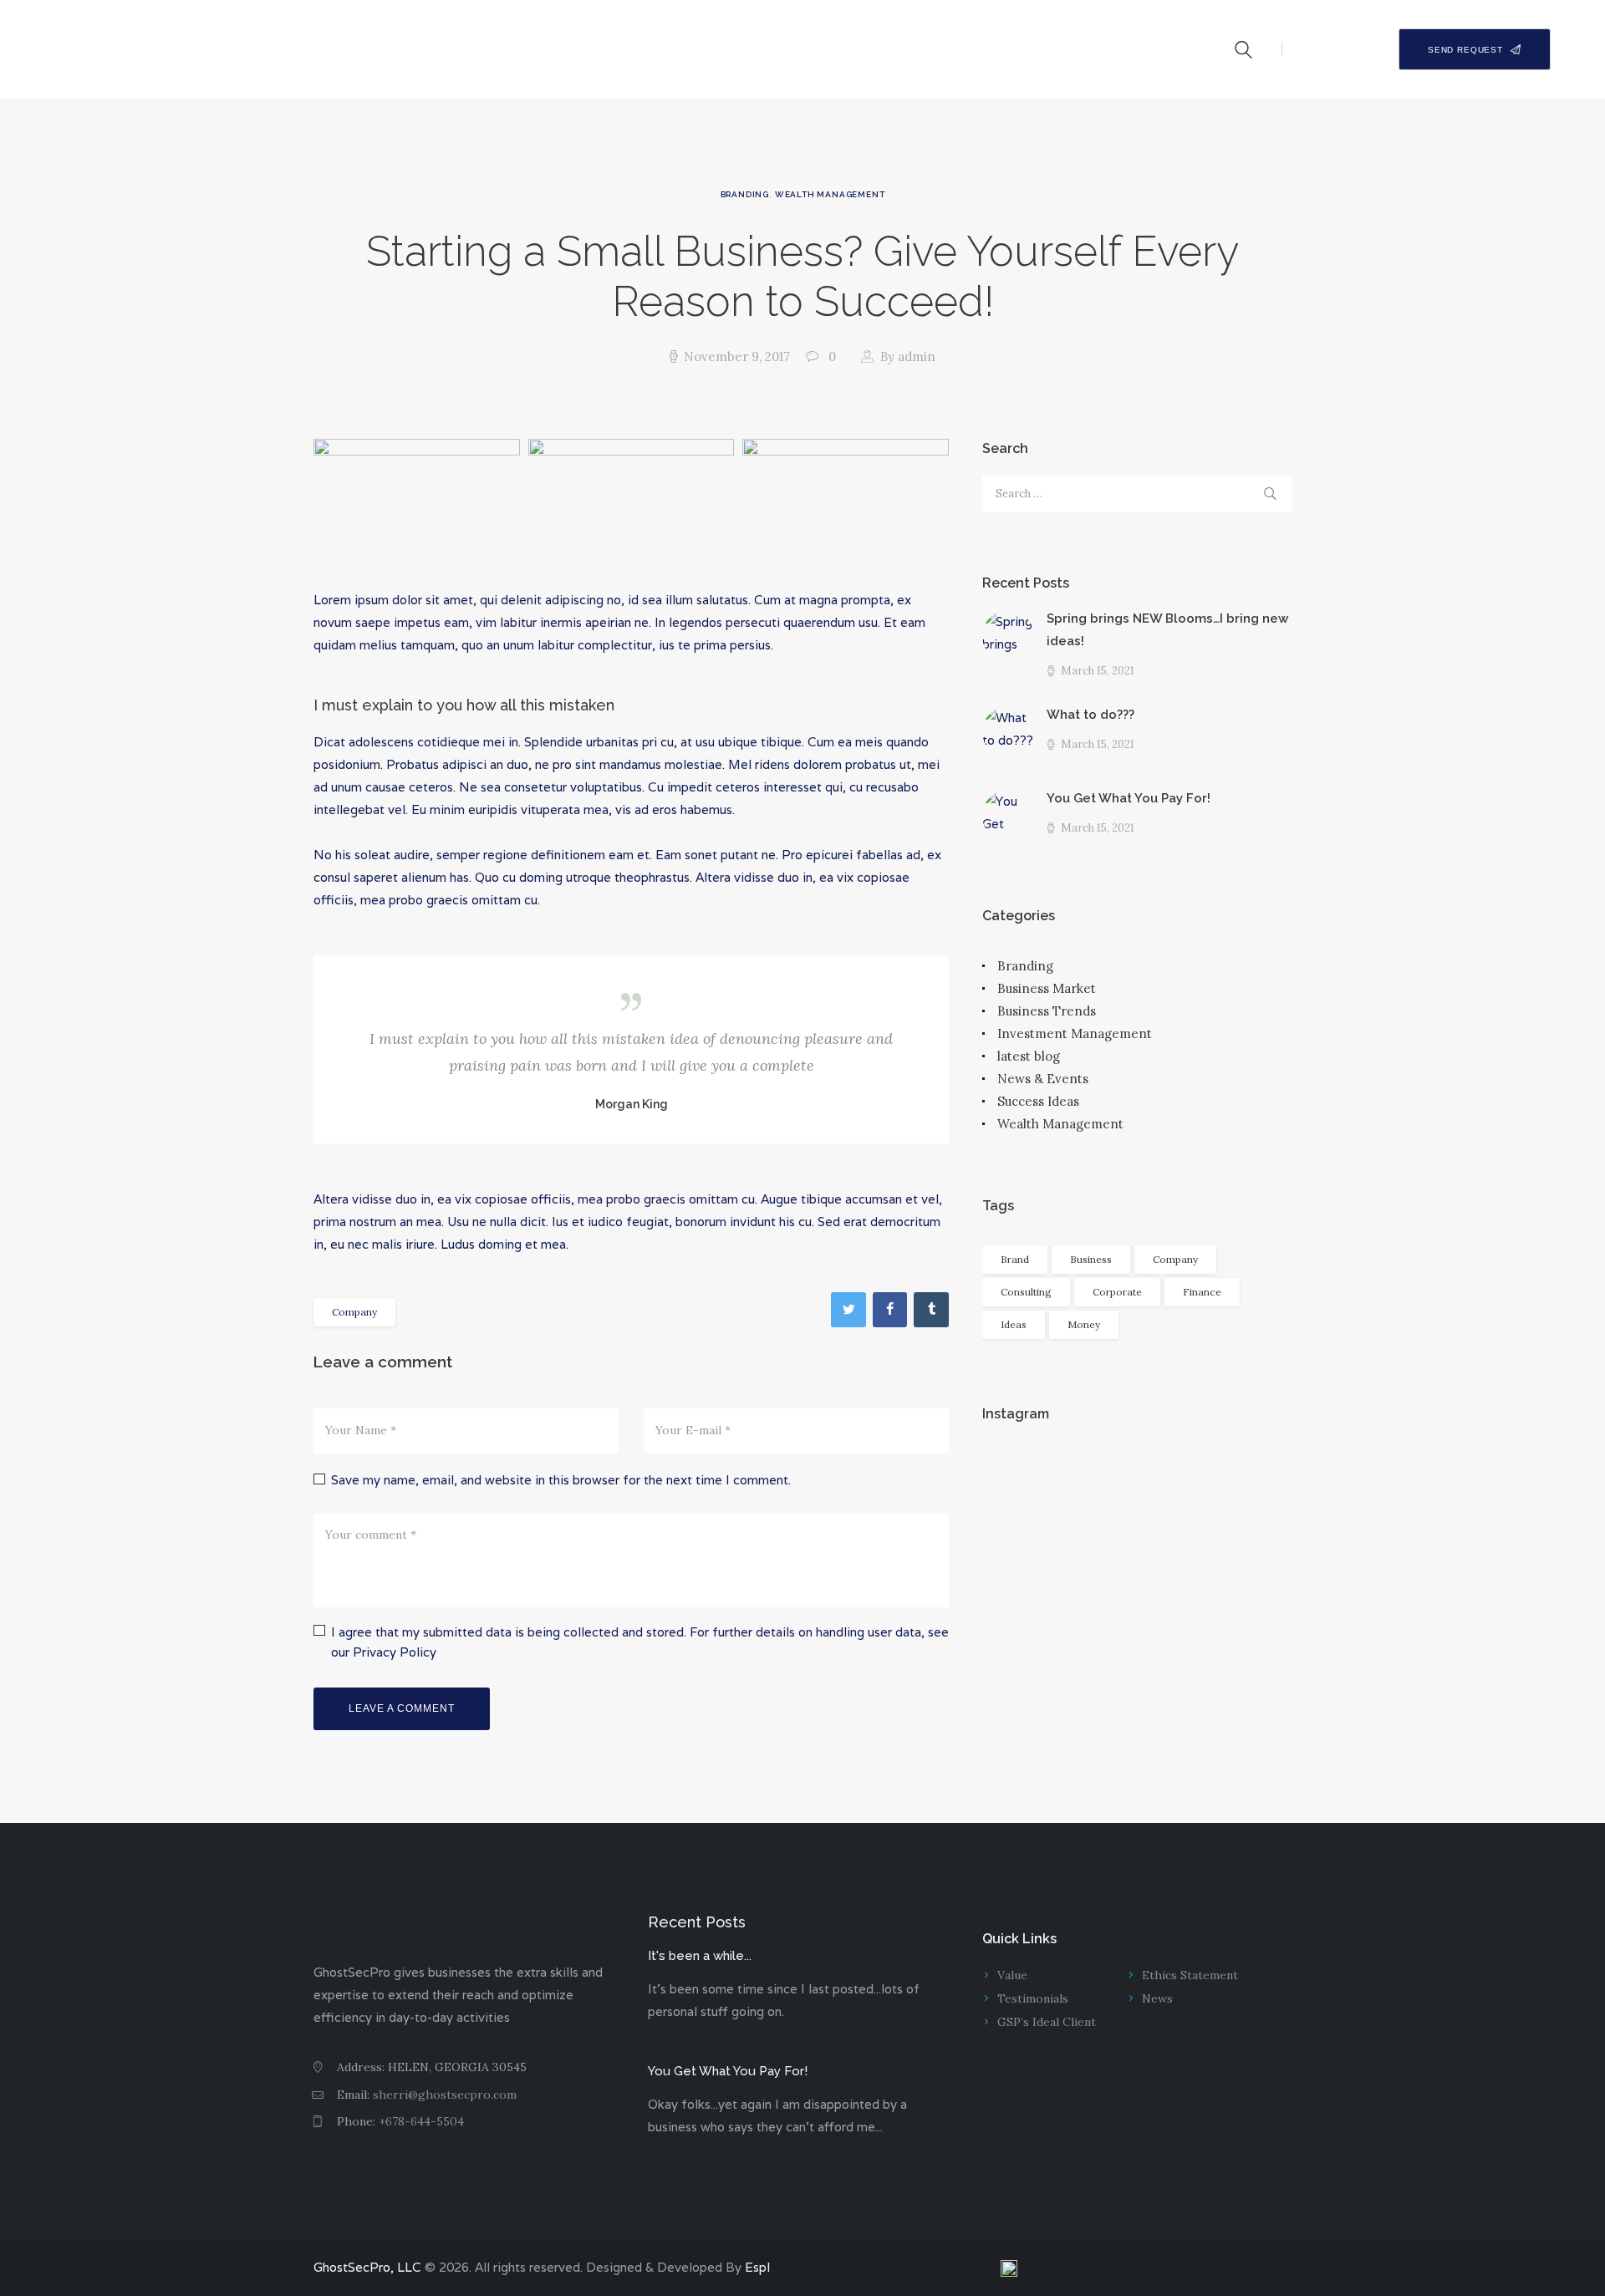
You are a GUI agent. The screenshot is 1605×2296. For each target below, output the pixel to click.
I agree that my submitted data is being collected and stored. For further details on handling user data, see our (640, 1642)
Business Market (1047, 988)
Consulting (1026, 1292)
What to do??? (1090, 715)
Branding (745, 194)
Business (1091, 1259)
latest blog (1029, 1056)
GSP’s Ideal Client (1047, 2022)
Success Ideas (1038, 1101)
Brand (1015, 1259)
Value (1012, 1975)
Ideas (1014, 1324)
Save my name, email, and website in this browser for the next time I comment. (561, 1480)
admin (908, 356)
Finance (1202, 1292)
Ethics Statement (1190, 1975)
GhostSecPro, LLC (367, 2267)
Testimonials (1033, 1998)
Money (1084, 1324)
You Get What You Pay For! (1129, 798)
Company (354, 1312)
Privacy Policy (395, 1652)
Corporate (1117, 1292)
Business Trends (1047, 1011)
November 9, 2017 (737, 356)
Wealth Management (830, 194)
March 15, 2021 (1098, 671)
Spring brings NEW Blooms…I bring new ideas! (1167, 630)
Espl (757, 2267)
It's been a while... (700, 1956)
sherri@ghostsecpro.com (445, 2095)
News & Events (1043, 1079)
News (1157, 1998)
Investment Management (1075, 1033)
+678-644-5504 (421, 2121)
